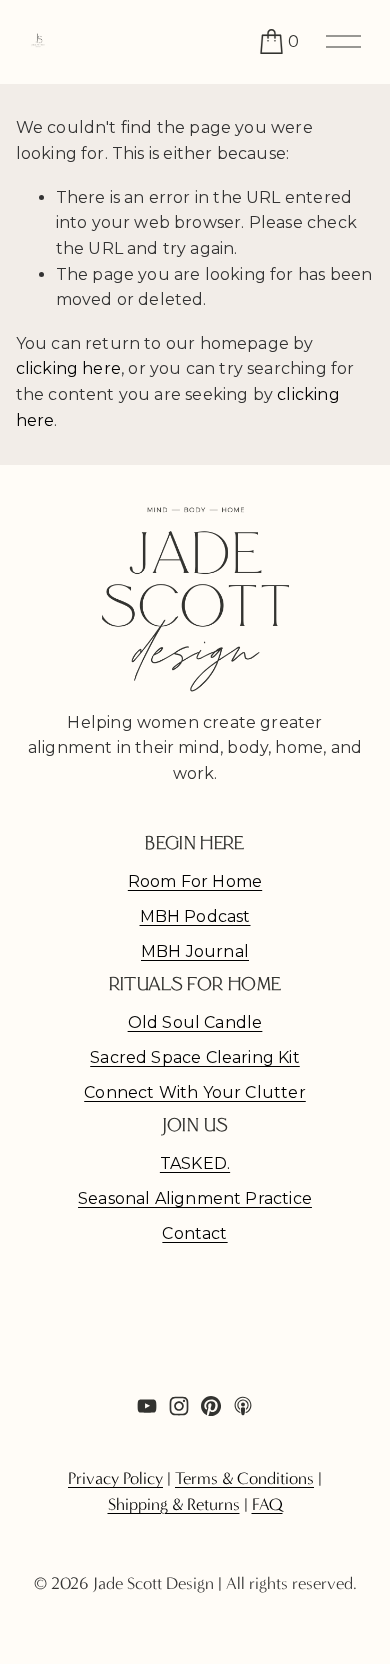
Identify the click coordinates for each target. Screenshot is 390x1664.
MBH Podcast (195, 916)
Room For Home (195, 881)
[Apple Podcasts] (243, 1406)
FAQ (267, 1504)
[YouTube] (147, 1406)
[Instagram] (179, 1406)
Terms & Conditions (244, 1478)
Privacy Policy (115, 1478)
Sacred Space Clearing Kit (195, 1057)
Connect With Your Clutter (195, 1092)
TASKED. (195, 1163)
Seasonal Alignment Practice (195, 1198)
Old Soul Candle (195, 1022)
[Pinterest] (211, 1406)
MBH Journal (195, 951)
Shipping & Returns (174, 1504)
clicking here (68, 368)
